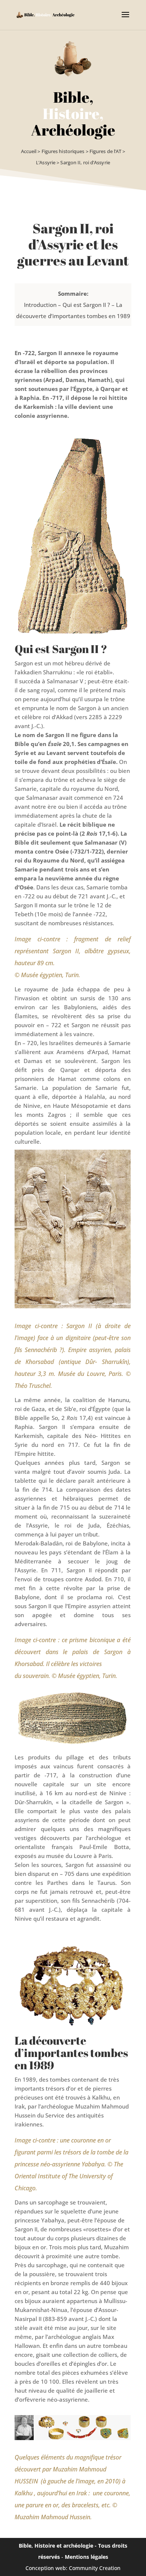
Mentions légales (86, 2557)
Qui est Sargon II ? (86, 305)
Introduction (40, 305)
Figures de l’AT (106, 151)
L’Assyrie (46, 162)
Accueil (29, 151)
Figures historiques (63, 151)
